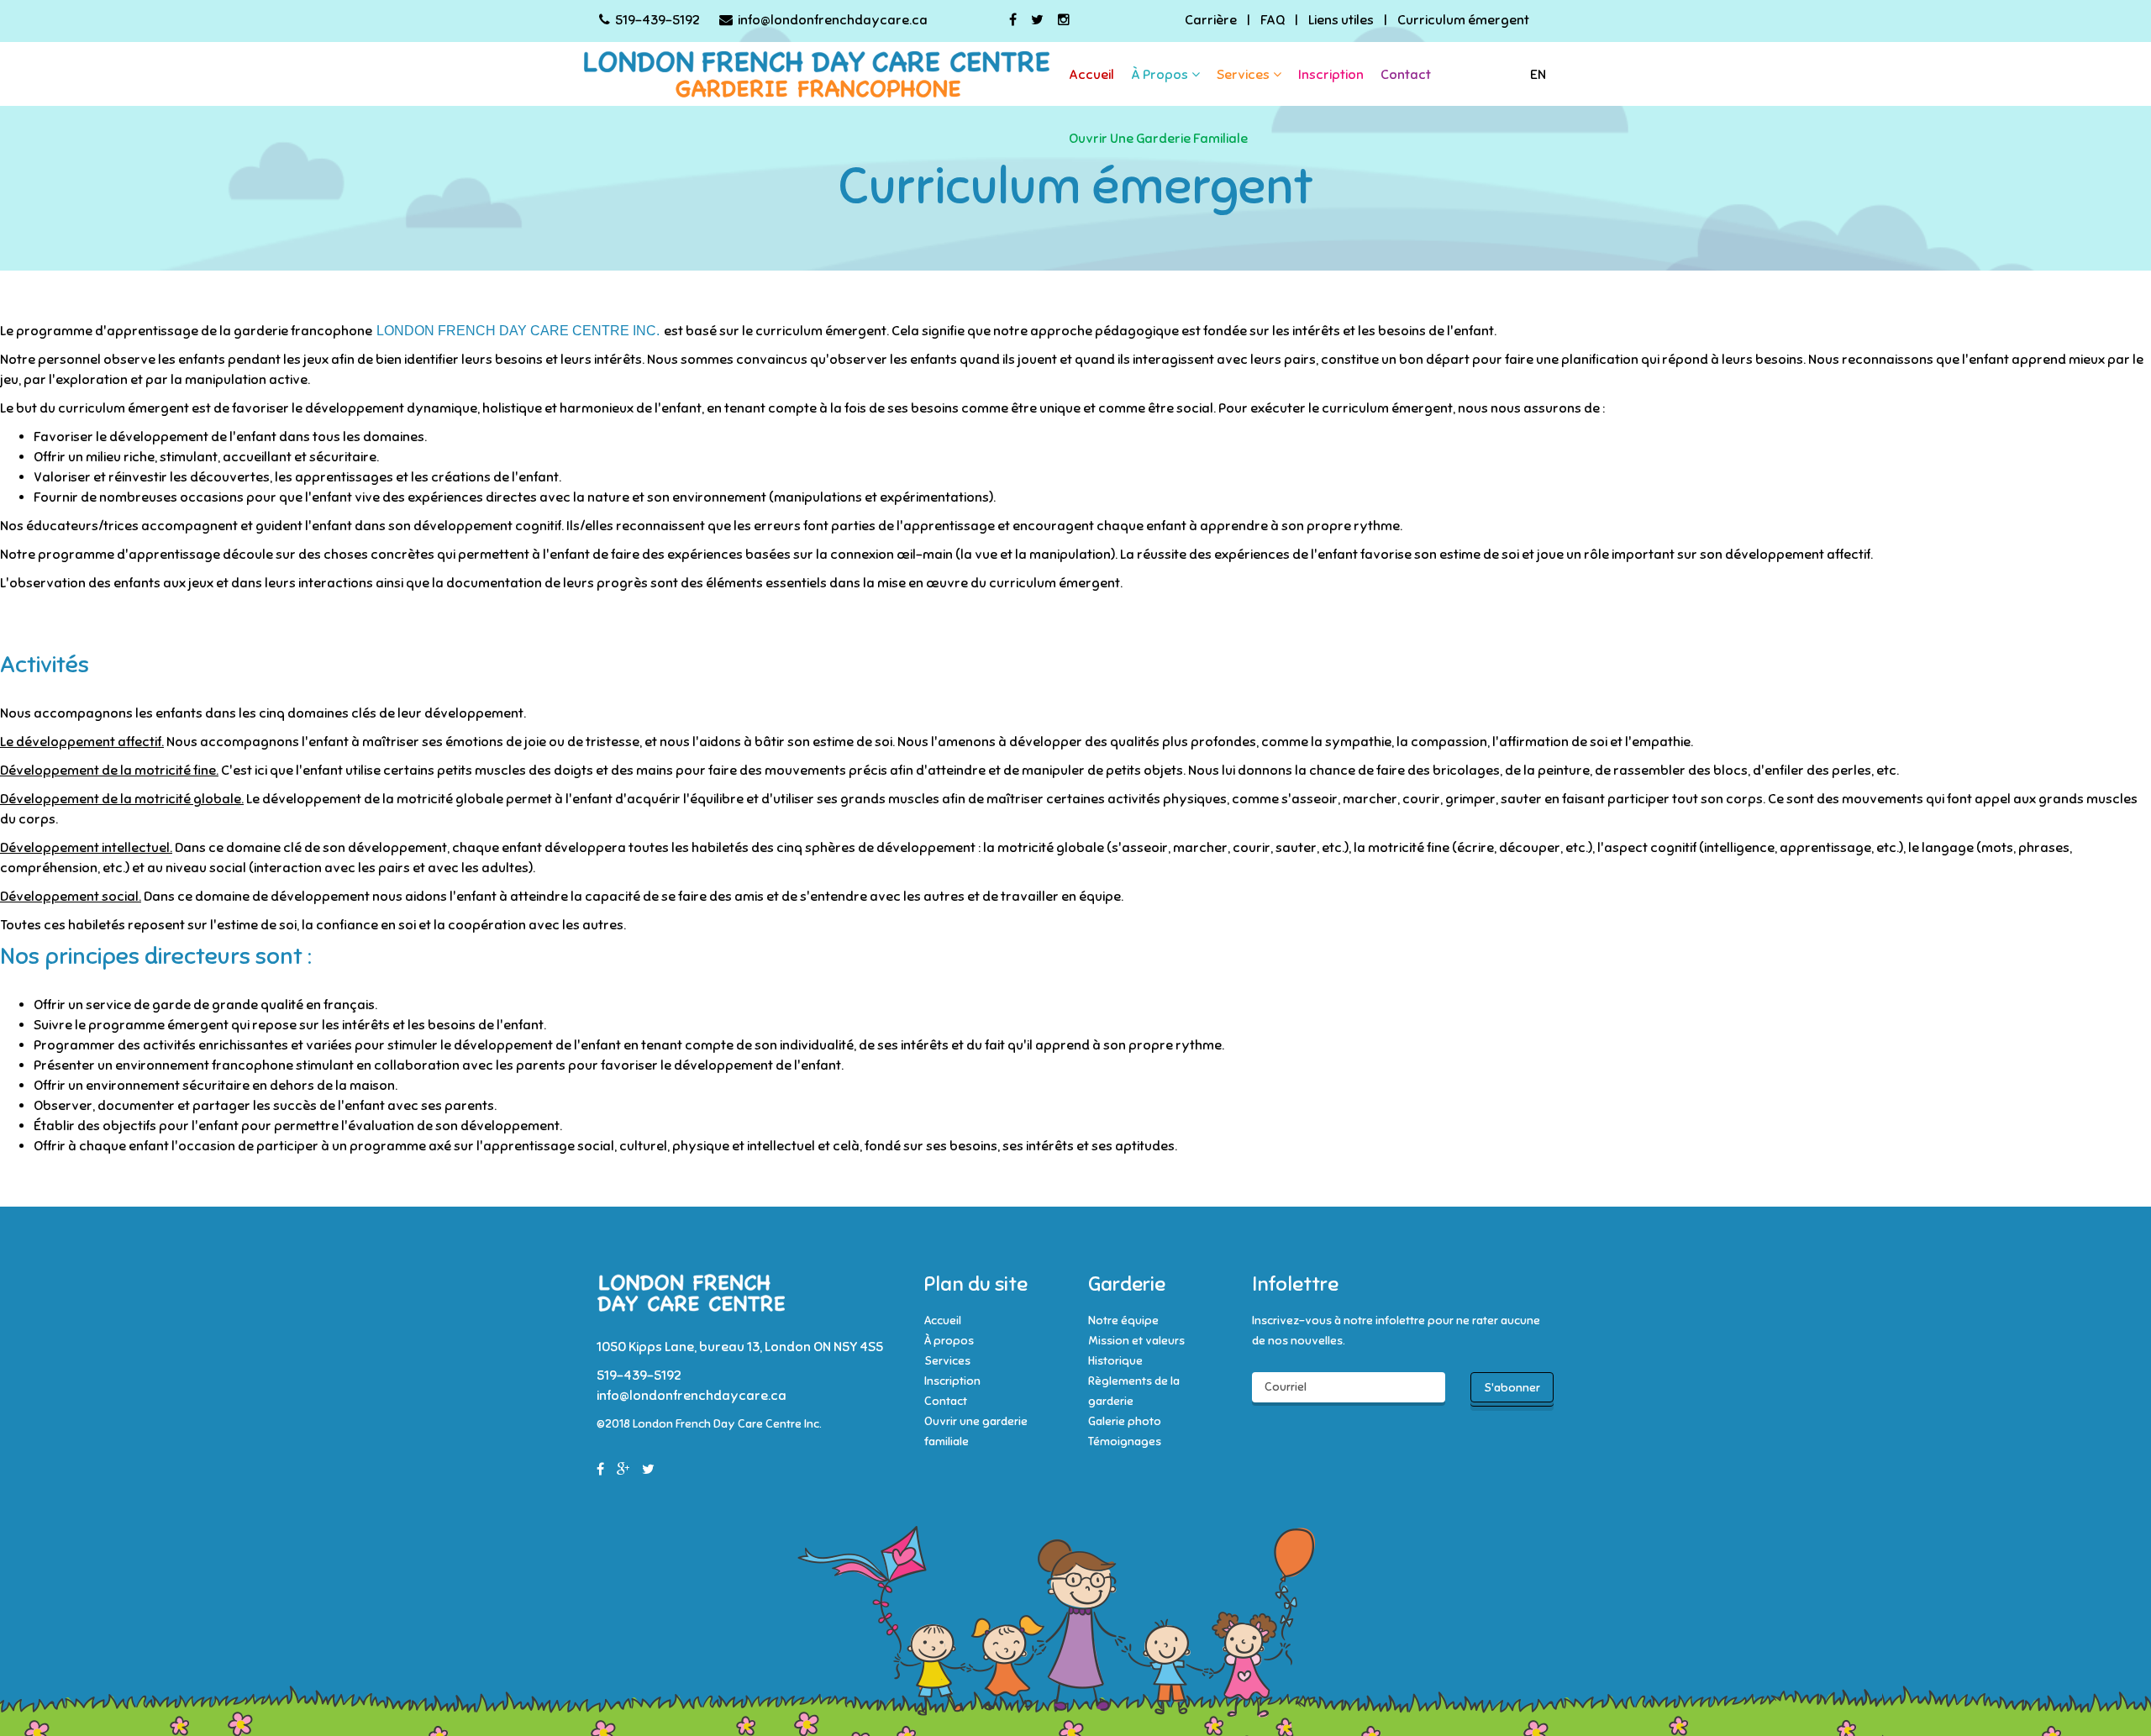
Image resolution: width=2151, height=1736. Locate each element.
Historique (1115, 1361)
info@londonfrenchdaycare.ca (833, 20)
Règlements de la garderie (1134, 1391)
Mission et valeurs (1136, 1341)
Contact (1406, 75)
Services (1243, 75)
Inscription (1331, 75)
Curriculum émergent (1463, 20)
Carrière (1211, 20)
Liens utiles (1341, 20)
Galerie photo (1125, 1421)
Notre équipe (1123, 1320)
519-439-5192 (657, 20)
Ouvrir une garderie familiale (1158, 139)
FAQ (1273, 20)
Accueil (1091, 75)
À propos (1160, 75)
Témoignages (1125, 1441)
